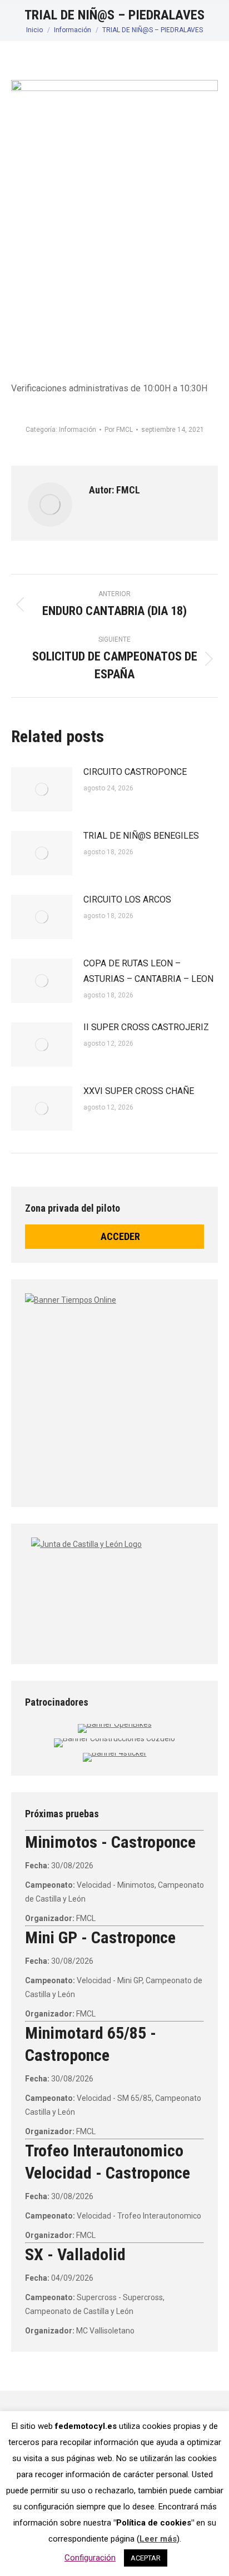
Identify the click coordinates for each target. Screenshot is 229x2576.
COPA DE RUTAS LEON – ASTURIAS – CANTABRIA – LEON (148, 971)
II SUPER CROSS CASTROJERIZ (146, 1027)
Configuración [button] (90, 2558)
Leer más (158, 2539)
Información (78, 430)
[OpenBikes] (115, 1724)
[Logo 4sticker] (115, 1753)
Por (119, 430)
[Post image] (42, 789)
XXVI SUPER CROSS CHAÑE (139, 1091)
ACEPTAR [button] (146, 2558)
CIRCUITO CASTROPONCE (135, 772)
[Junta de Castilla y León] (114, 1591)
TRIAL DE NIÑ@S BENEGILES (141, 836)
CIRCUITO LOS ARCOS (127, 899)
